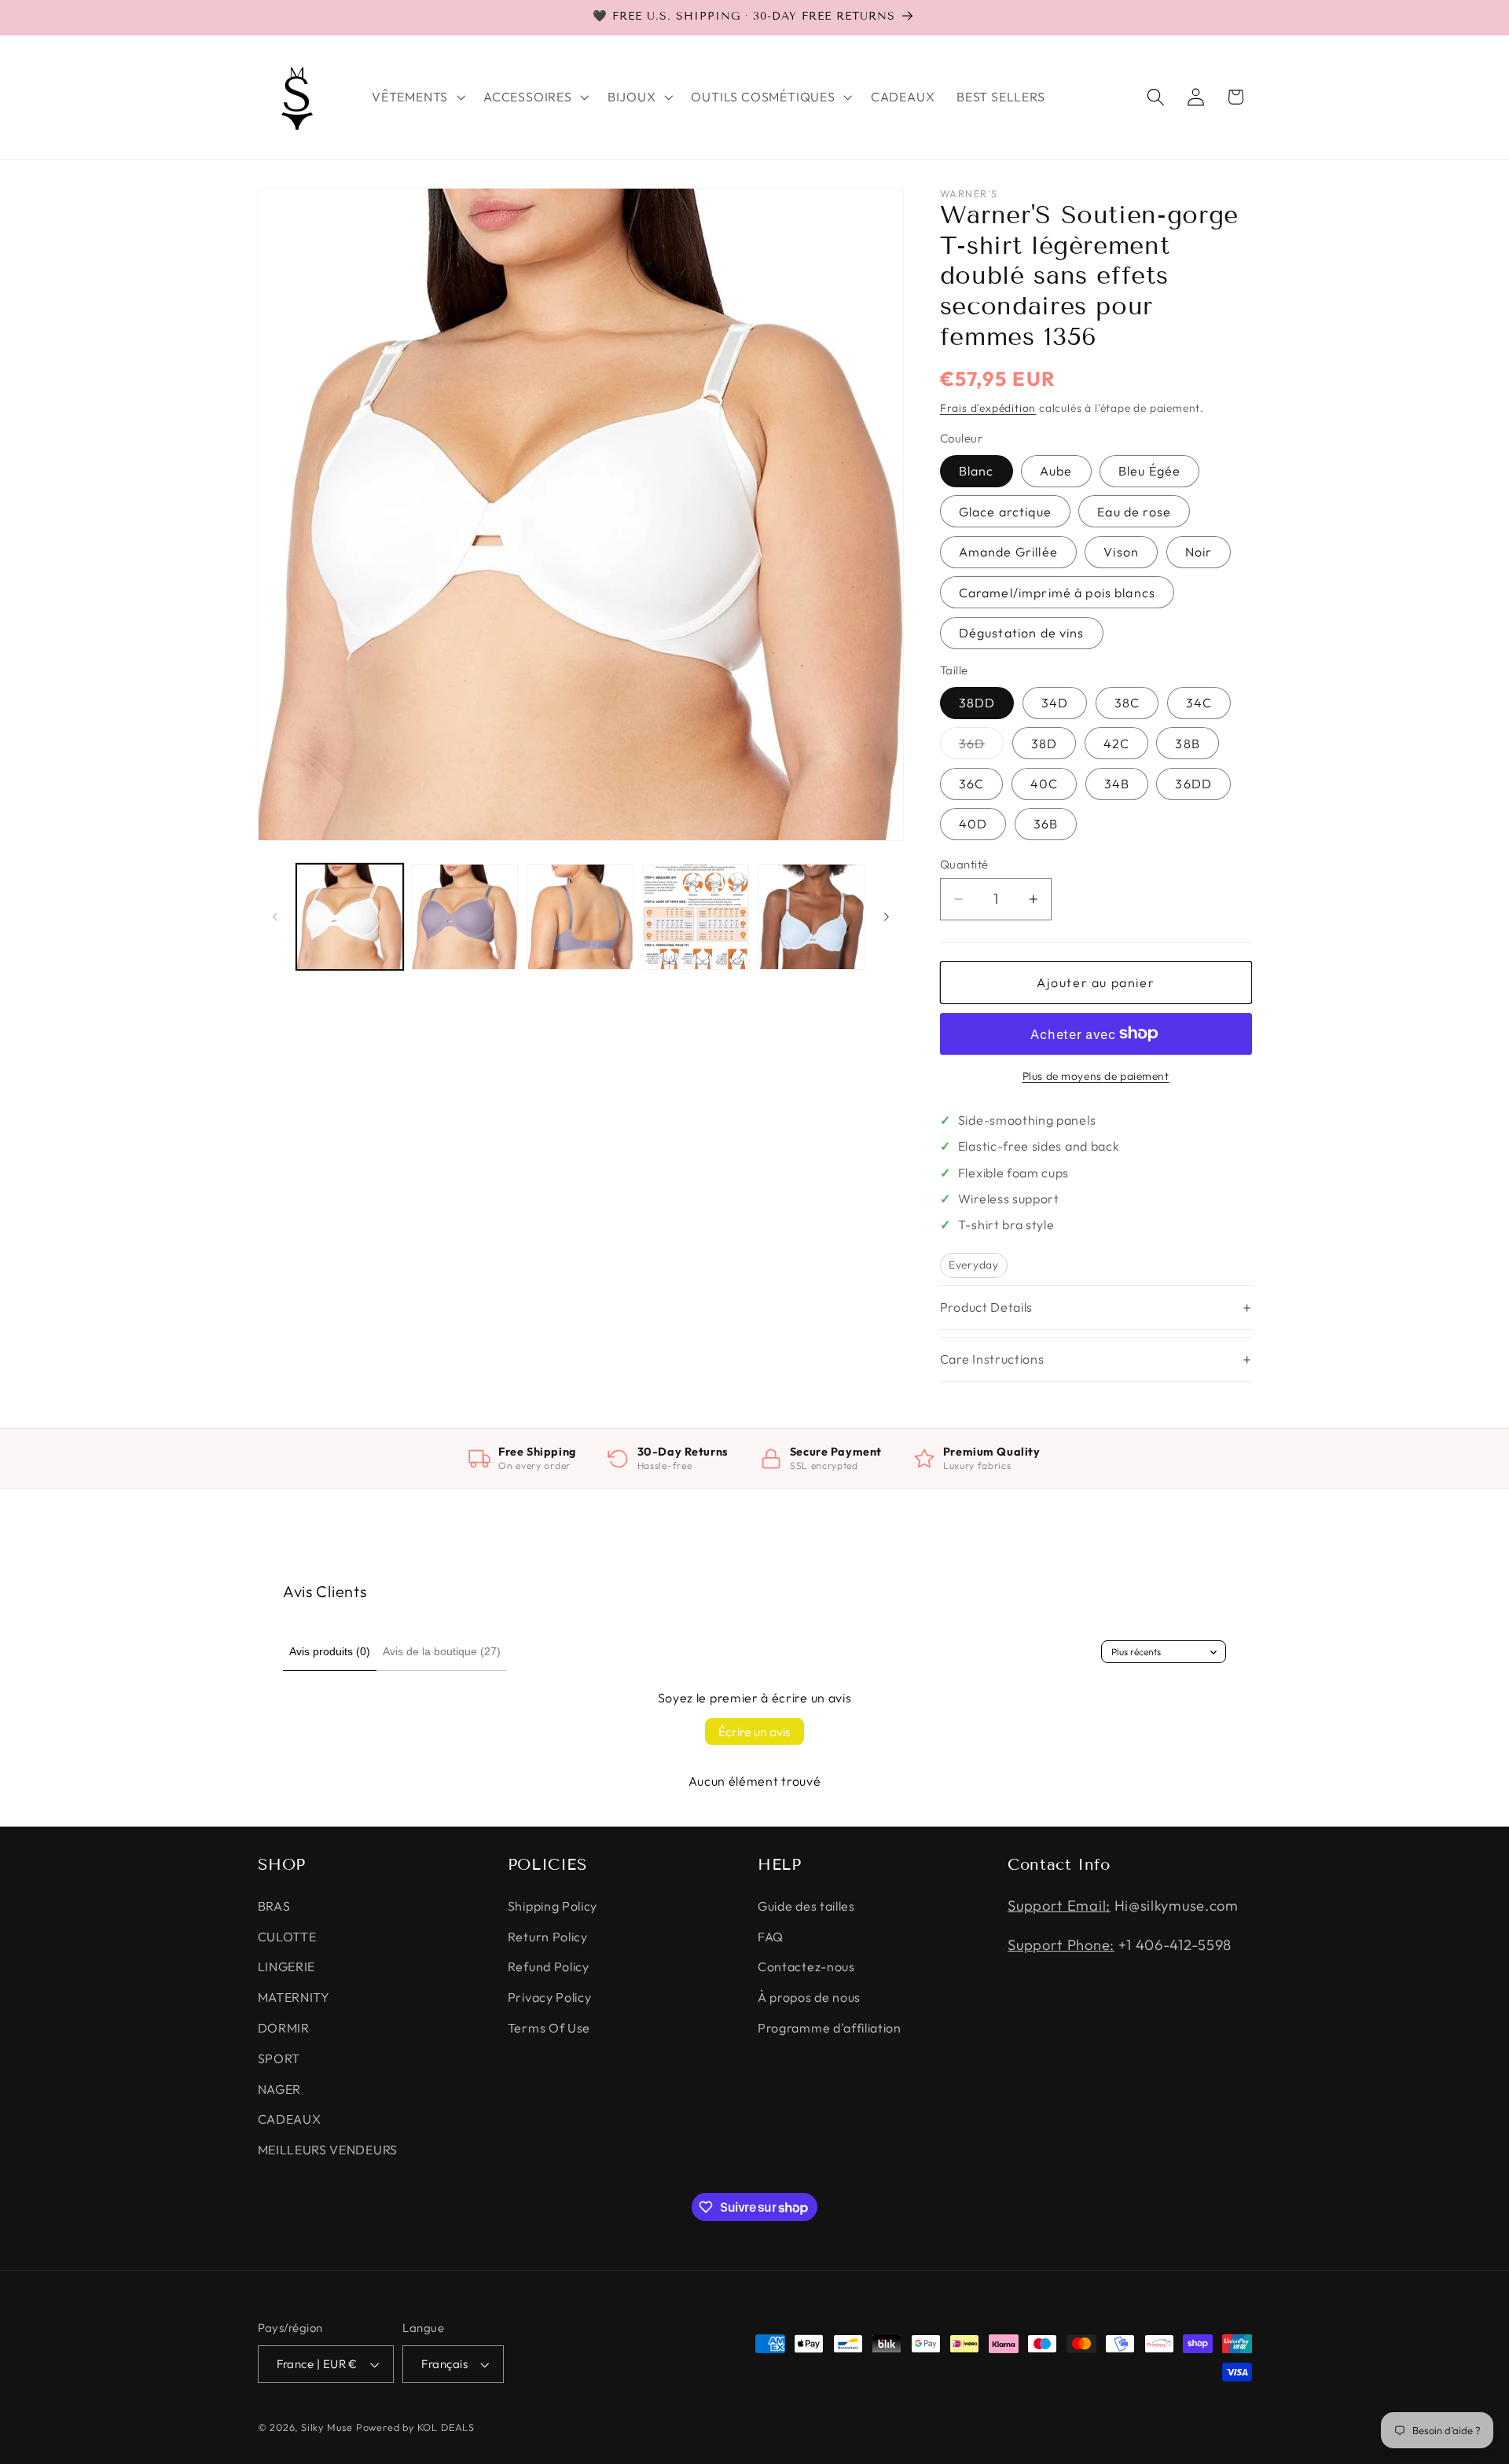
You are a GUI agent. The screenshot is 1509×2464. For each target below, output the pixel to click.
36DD (1193, 784)
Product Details (986, 1307)
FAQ (771, 1937)
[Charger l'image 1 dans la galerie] (349, 917)
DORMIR (284, 2028)
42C (1116, 743)
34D (1055, 703)
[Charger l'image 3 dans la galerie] (580, 917)
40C (1044, 784)
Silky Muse (327, 2427)
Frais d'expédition (988, 407)
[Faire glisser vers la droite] (887, 916)
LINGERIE (287, 1967)
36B (1046, 824)
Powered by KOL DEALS (415, 2427)
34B (1117, 784)
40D (973, 824)
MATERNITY (294, 1997)
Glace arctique (1005, 512)
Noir (1199, 552)
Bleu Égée (1149, 471)
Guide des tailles (806, 1906)
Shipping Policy (553, 1906)
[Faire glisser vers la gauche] (275, 916)
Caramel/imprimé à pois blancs (1057, 592)
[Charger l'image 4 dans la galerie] (696, 917)
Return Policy (548, 1937)
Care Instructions (992, 1359)
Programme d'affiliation (830, 2028)
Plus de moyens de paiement (1096, 1076)
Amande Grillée (1008, 552)
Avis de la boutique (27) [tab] (442, 1651)
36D (981, 747)
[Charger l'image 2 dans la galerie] (465, 917)
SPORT (279, 2058)
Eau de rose (1134, 512)
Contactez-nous (806, 1967)
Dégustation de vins (1022, 633)
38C (1127, 703)
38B (1187, 743)
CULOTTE (287, 1937)
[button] (417, 97)
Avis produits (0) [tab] (330, 1651)
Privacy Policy (550, 1997)
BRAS (274, 1906)
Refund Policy (549, 1967)
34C (1199, 703)
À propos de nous (809, 1997)
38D (1044, 743)
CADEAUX (290, 2120)
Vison (1121, 552)
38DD (977, 703)
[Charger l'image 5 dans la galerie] (811, 917)
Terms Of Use (549, 2028)
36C (971, 784)
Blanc (977, 471)
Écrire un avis (754, 1731)
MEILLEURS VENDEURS (328, 2150)
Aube (1056, 471)
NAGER (279, 2089)
